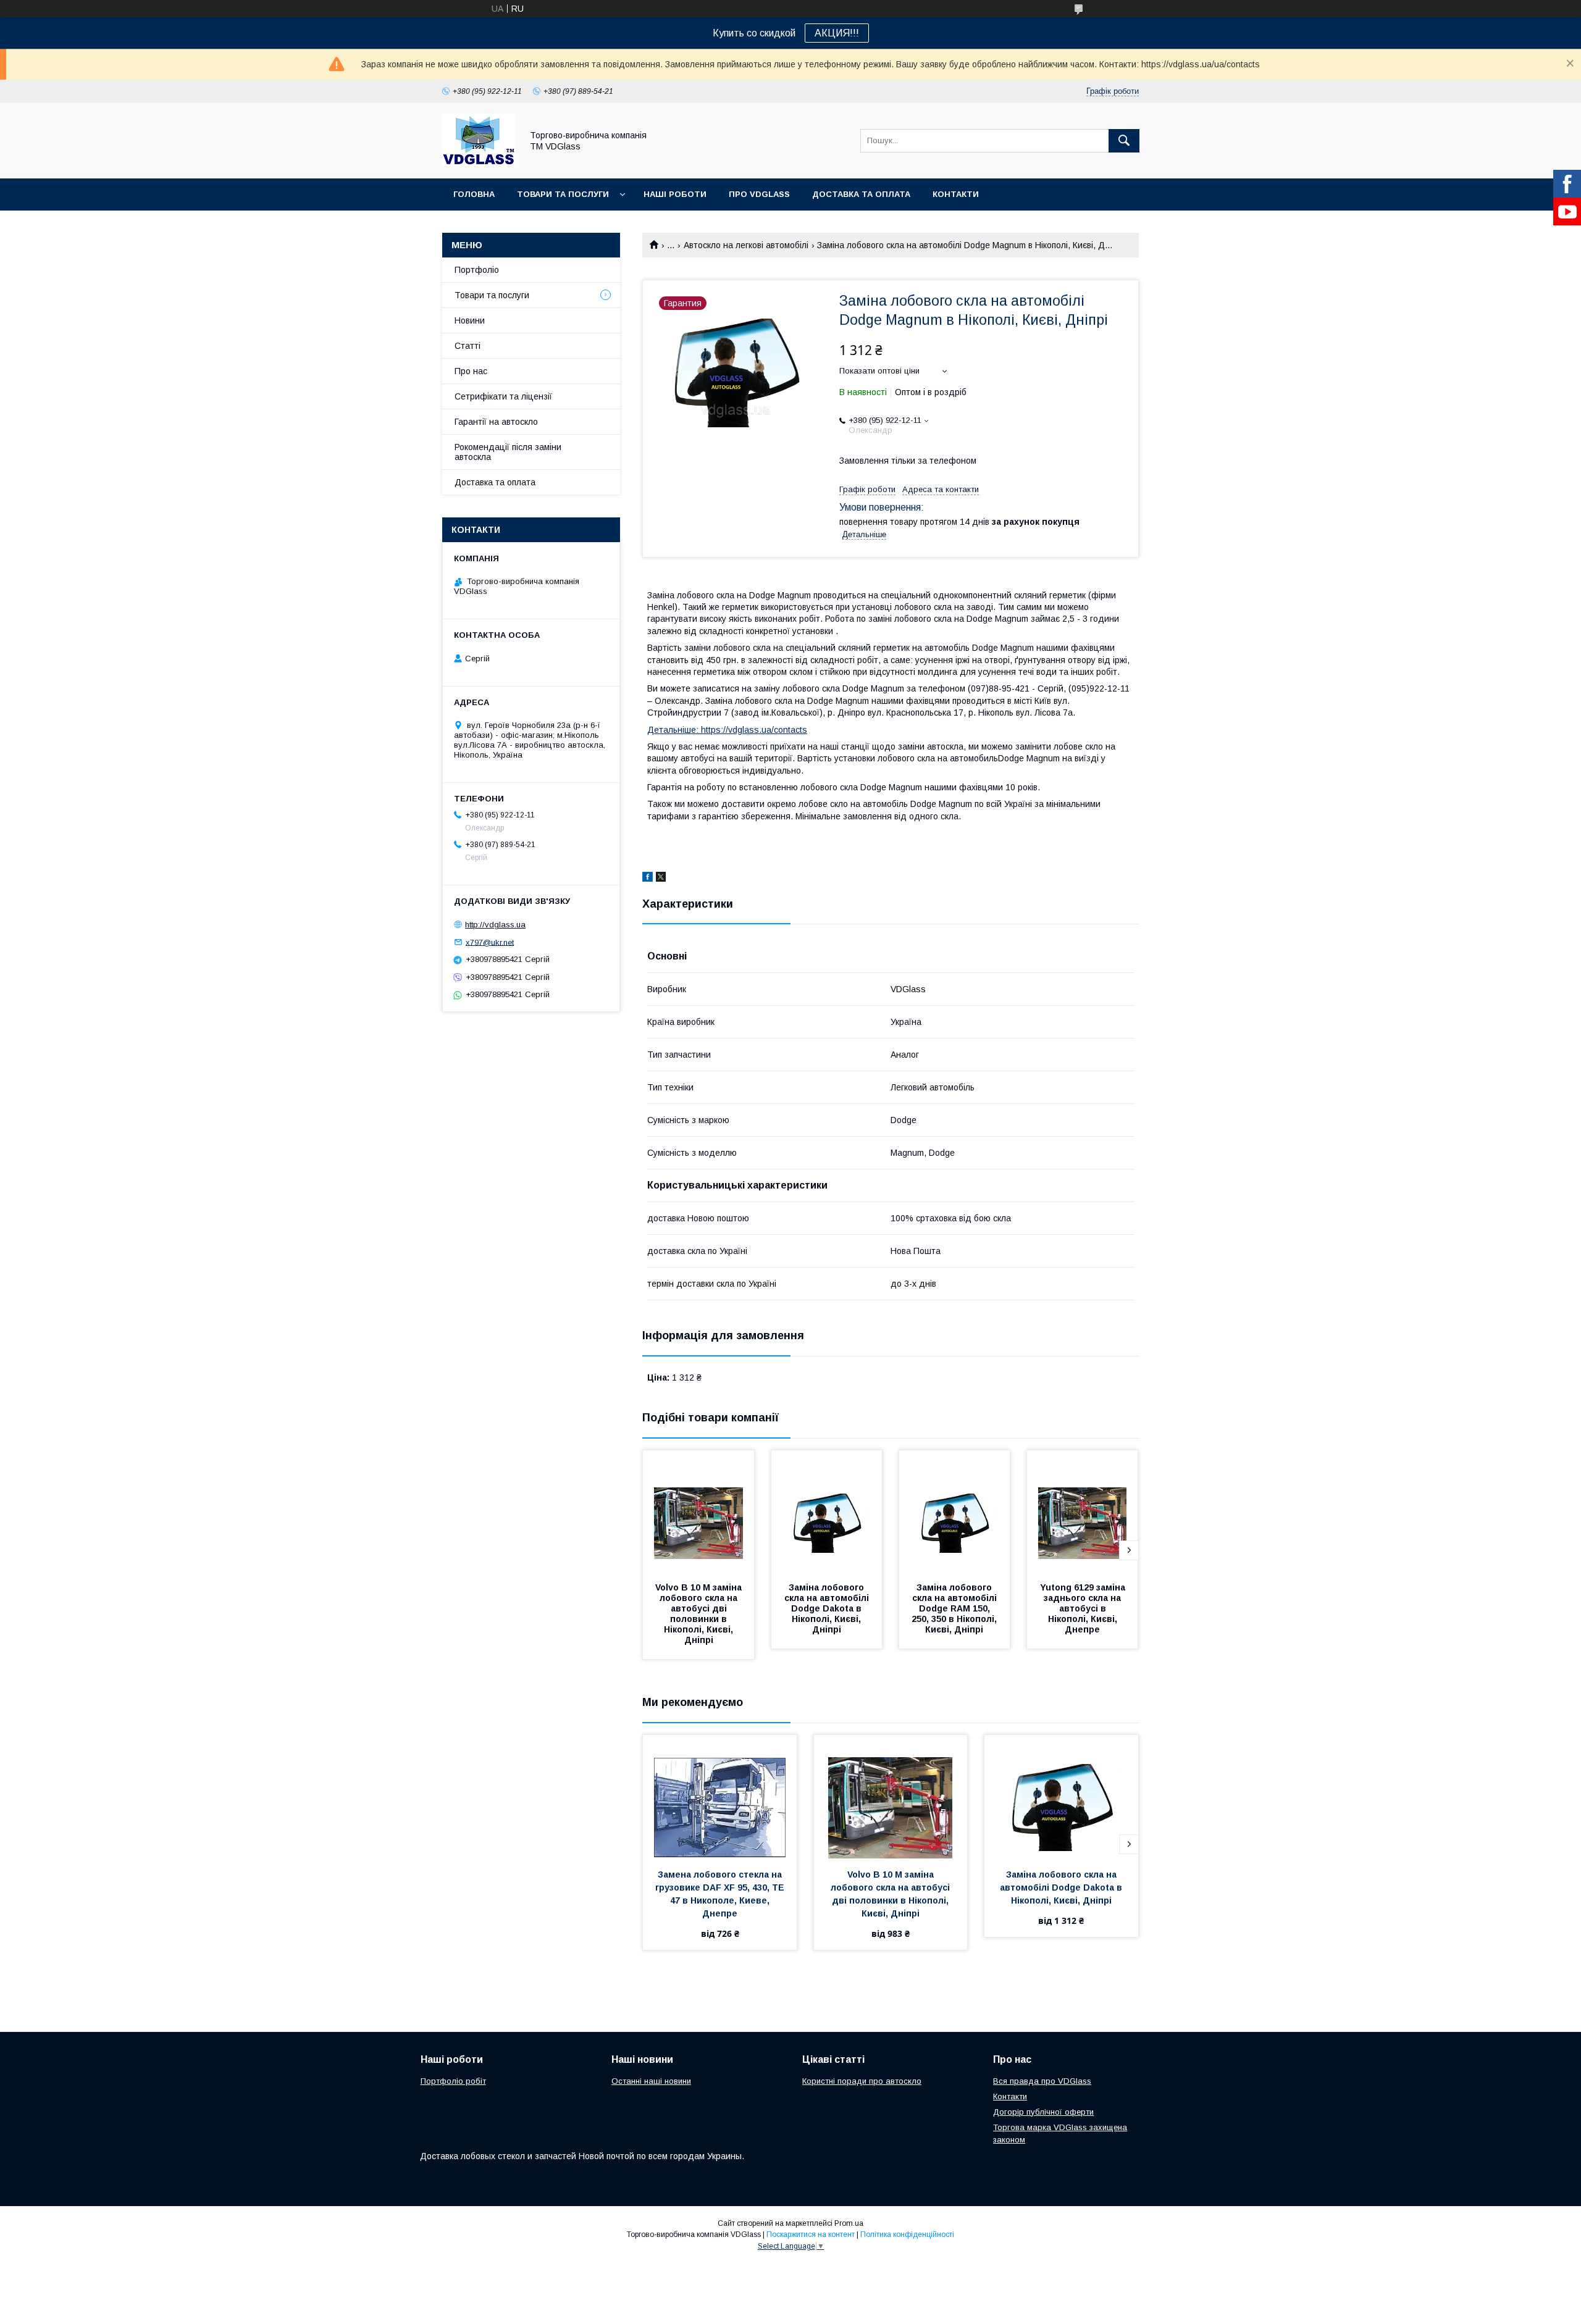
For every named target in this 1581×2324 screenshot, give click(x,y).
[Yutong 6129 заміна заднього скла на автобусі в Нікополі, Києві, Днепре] (1083, 1512)
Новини (470, 320)
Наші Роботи (675, 194)
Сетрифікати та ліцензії (503, 396)
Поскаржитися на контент (811, 2234)
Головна (474, 194)
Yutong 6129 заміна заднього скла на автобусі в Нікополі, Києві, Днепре (1084, 1608)
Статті (468, 346)
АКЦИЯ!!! (837, 33)
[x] (661, 879)
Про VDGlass (759, 194)
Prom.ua (849, 2223)
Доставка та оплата (861, 194)
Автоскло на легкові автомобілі (746, 245)
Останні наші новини (651, 2081)
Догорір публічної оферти (1043, 2112)
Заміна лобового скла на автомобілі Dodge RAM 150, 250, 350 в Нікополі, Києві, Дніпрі (955, 1608)
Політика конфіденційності (907, 2234)
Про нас (471, 371)
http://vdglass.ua (495, 925)
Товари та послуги (563, 194)
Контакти (956, 194)
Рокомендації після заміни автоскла (508, 452)
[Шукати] (1124, 141)
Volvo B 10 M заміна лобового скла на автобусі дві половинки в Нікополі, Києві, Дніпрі (700, 1614)
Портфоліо (477, 270)
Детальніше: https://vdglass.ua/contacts (727, 730)
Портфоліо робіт (453, 2081)
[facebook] (648, 879)
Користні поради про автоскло (862, 2081)
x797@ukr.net (490, 942)
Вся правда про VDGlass (1042, 2081)
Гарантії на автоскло (496, 422)
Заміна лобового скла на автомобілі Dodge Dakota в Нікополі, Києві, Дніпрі (828, 1608)
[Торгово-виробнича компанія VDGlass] (479, 162)
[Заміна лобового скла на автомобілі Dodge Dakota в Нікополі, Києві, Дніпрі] (827, 1512)
